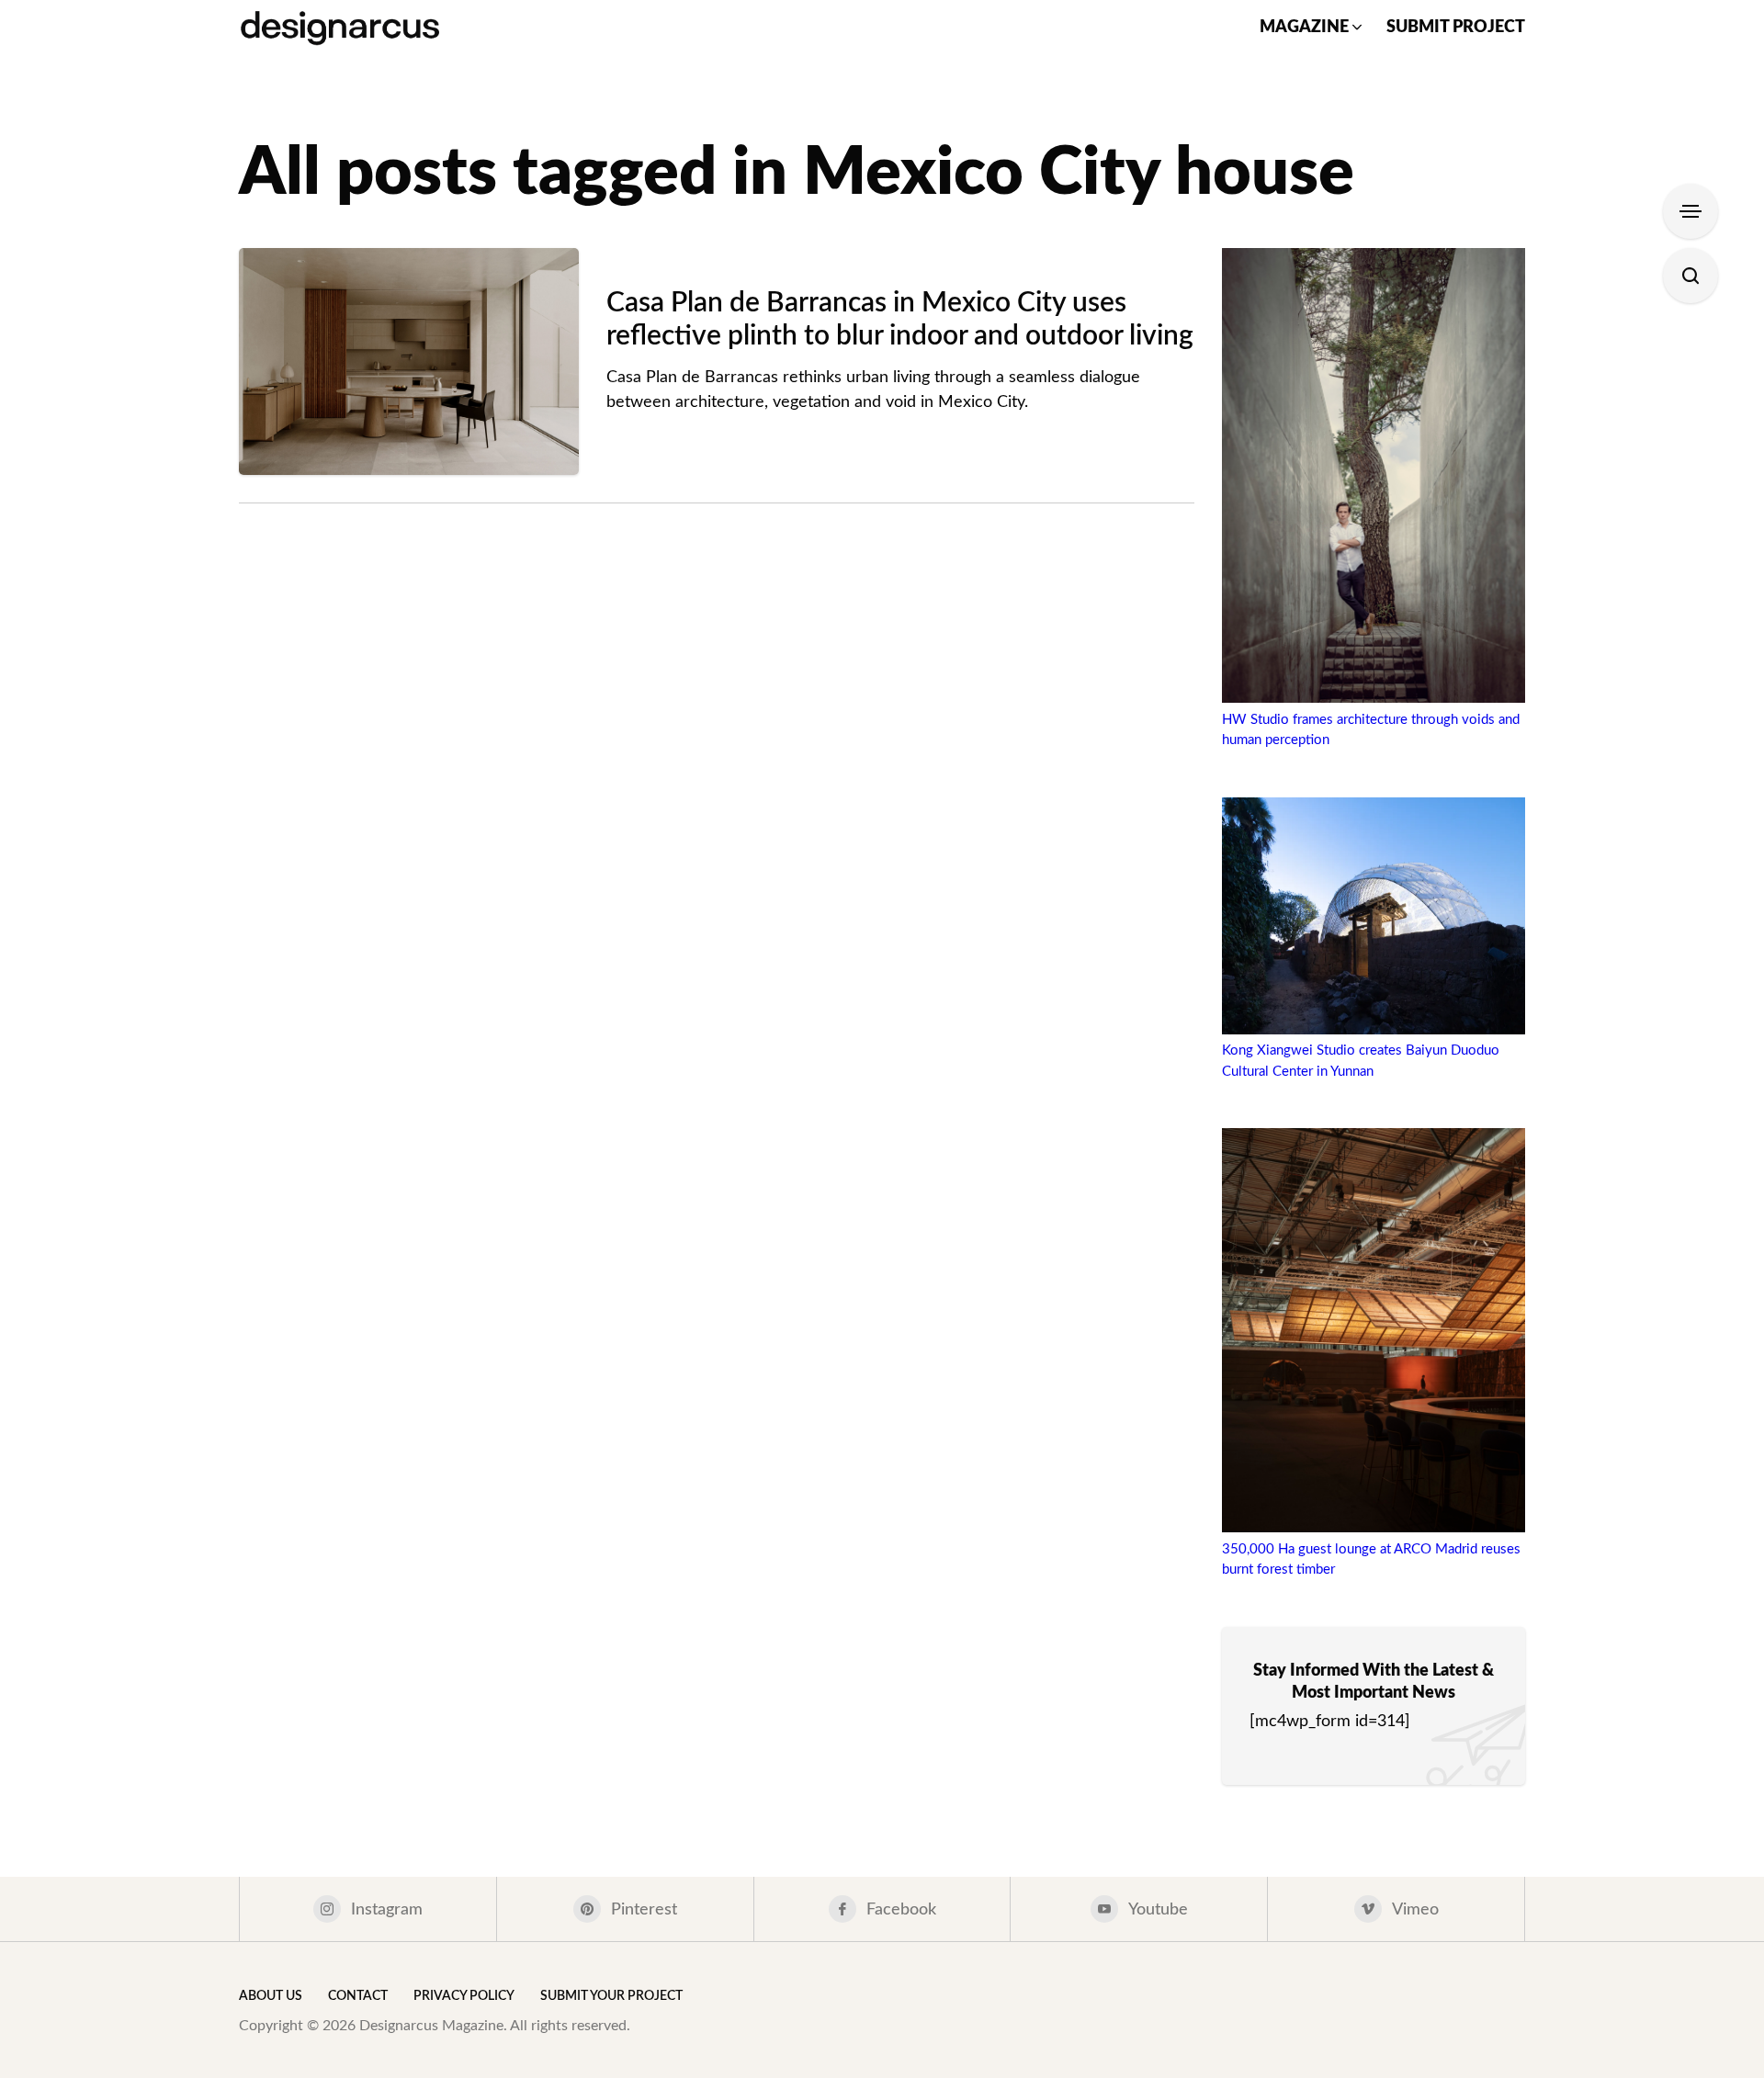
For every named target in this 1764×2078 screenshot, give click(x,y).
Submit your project (611, 1996)
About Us (271, 1996)
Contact (358, 1996)
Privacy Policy (464, 1996)
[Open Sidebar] (1690, 211)
